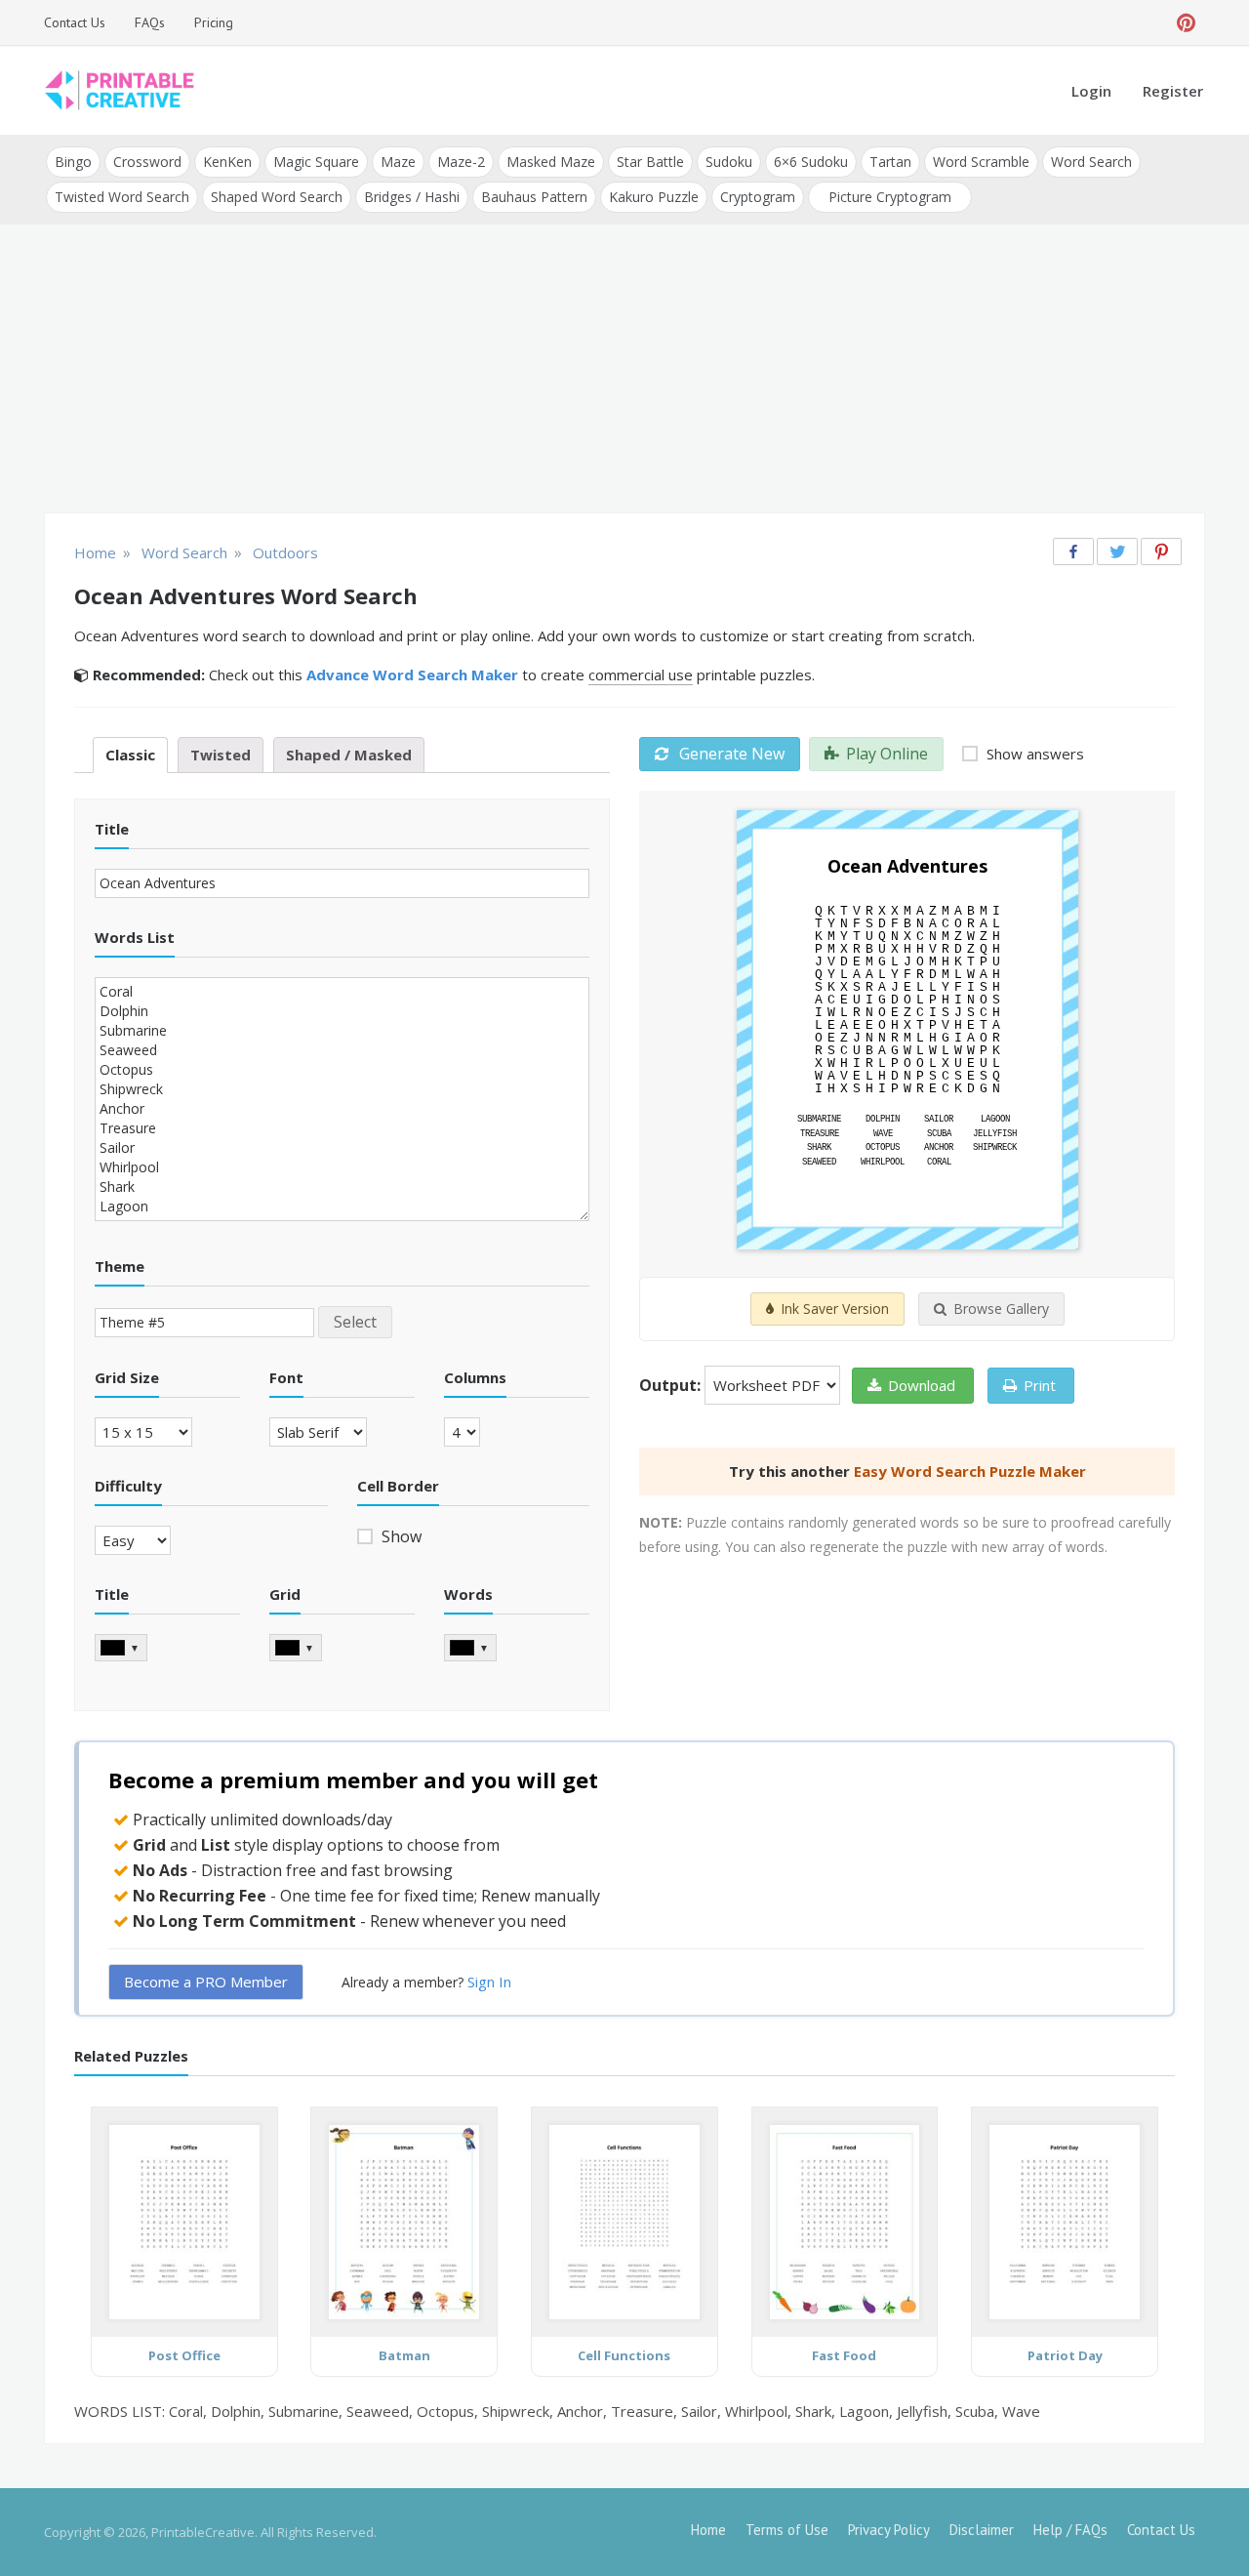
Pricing (214, 22)
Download (922, 1385)
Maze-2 (461, 162)
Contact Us (75, 22)
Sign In (489, 1982)
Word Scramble (981, 162)
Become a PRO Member (206, 1982)
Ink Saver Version (835, 1308)
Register (1173, 91)
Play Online (887, 754)
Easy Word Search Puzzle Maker (970, 1471)
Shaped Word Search (277, 197)
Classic (130, 755)
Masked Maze (551, 162)
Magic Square (316, 162)
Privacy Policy (889, 2530)
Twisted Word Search (122, 197)
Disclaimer (982, 2530)
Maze (398, 162)
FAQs (150, 22)
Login (1091, 91)
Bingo (73, 162)
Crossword (147, 162)
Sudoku (729, 162)
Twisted (221, 755)
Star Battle (650, 162)
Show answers (1033, 754)
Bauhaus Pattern (534, 197)
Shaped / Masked (349, 755)
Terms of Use (787, 2530)
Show (400, 1536)
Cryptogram (758, 197)
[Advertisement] (624, 371)
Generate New (730, 754)
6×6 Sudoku (811, 162)
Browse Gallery (1001, 1308)
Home (708, 2530)
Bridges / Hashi (412, 197)
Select (355, 1322)
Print (1040, 1385)
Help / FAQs (1070, 2530)
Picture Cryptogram (890, 197)
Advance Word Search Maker (412, 675)
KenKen (227, 162)
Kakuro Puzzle (654, 197)
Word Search (1091, 162)
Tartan (890, 162)
